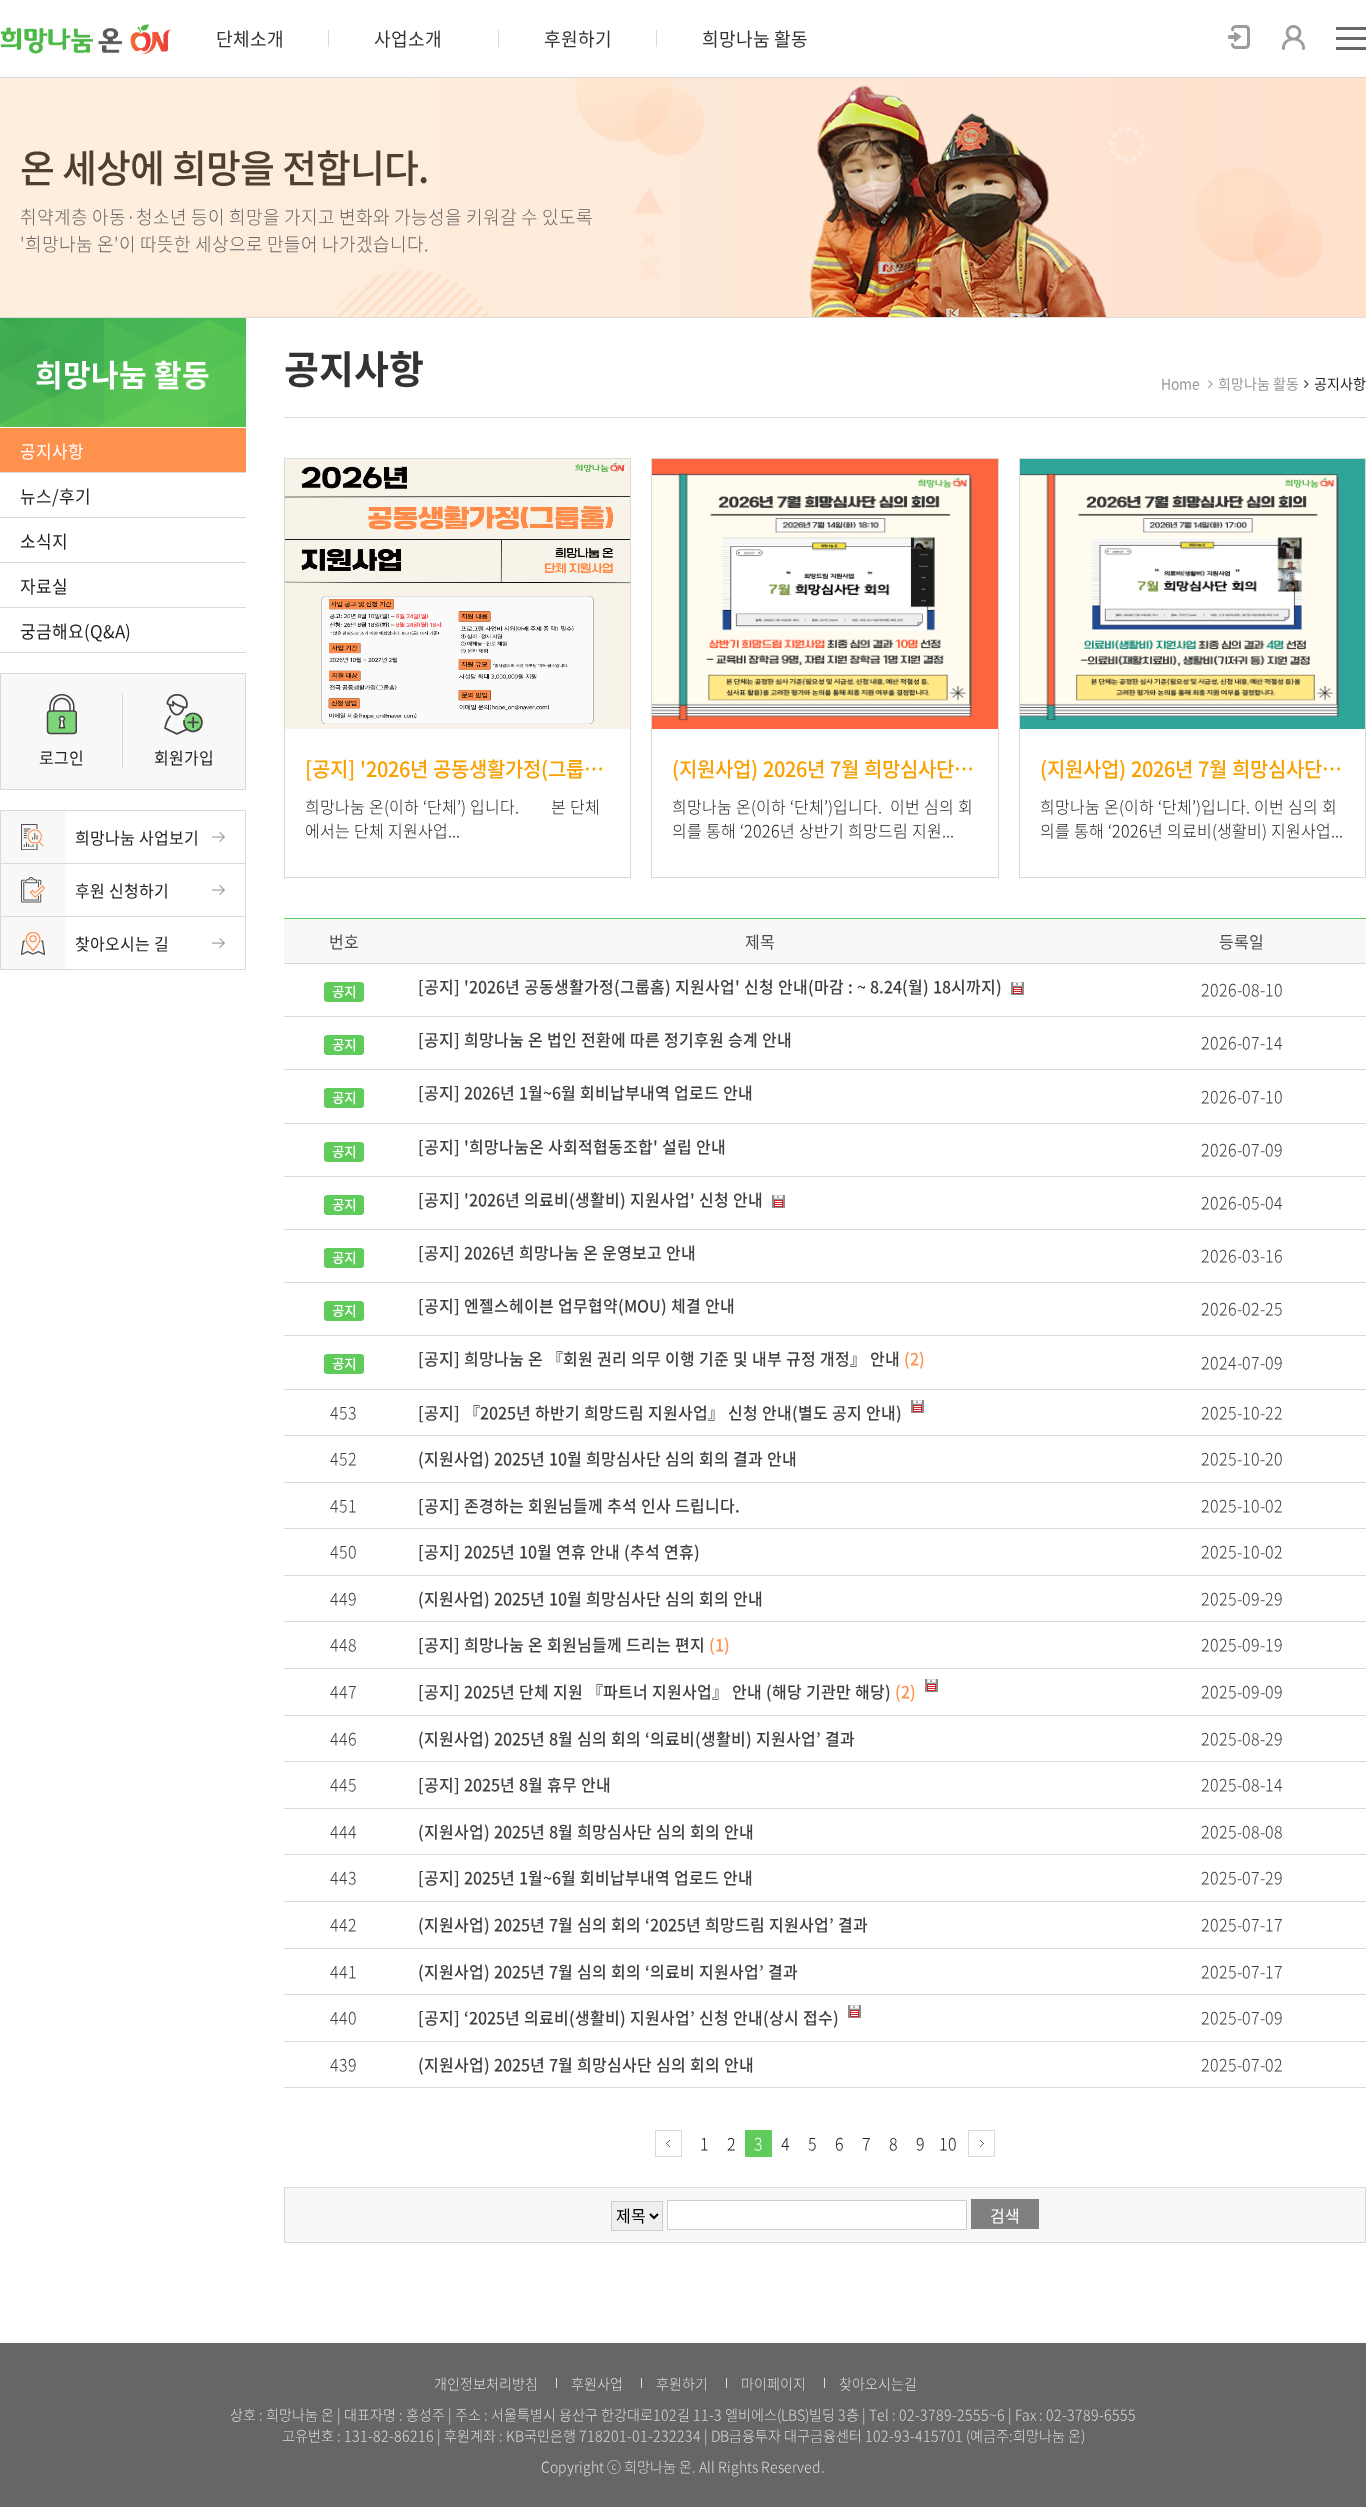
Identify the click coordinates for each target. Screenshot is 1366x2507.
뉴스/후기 (55, 495)
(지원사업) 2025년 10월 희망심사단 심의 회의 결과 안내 (607, 1458)
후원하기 (578, 38)
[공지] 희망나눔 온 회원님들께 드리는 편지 (574, 1644)
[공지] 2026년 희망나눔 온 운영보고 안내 (557, 1252)
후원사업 (597, 2383)
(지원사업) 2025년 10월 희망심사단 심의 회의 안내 (590, 1598)
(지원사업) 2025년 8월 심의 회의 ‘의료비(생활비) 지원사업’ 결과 (636, 1738)
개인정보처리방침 (486, 2383)
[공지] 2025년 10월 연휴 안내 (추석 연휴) (559, 1551)
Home (1180, 383)
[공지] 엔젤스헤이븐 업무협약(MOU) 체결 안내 (576, 1305)
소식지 (44, 540)
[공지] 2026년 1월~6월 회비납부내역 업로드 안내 (585, 1092)
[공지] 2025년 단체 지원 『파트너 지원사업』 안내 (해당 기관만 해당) (667, 1691)
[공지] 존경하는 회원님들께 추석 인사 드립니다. (579, 1505)
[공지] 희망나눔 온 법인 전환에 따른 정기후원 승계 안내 (605, 1039)
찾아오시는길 (878, 2383)
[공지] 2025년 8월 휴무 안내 (514, 1784)
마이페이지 (773, 2383)
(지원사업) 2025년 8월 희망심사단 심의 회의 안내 (586, 1831)
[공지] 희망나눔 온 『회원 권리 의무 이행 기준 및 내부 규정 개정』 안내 (671, 1358)
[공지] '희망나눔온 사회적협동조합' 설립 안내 (572, 1146)
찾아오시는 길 (122, 943)
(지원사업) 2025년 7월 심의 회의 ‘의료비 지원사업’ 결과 (608, 1971)
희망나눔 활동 (755, 38)
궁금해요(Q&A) (75, 630)
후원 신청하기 (122, 890)
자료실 (44, 585)
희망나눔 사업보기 (137, 837)
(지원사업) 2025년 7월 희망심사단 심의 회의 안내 (586, 2064)
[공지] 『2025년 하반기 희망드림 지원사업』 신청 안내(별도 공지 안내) (662, 1412)
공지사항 (52, 450)
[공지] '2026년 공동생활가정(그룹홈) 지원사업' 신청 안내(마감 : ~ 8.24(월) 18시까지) (712, 986)
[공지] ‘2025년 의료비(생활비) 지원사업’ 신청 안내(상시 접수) (630, 2017)
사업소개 (408, 38)
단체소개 (250, 38)
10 (948, 2143)
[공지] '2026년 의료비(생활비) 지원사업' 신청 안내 (592, 1199)
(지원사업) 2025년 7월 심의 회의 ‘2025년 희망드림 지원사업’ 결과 (643, 1924)
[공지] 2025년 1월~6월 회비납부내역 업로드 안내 (585, 1877)
